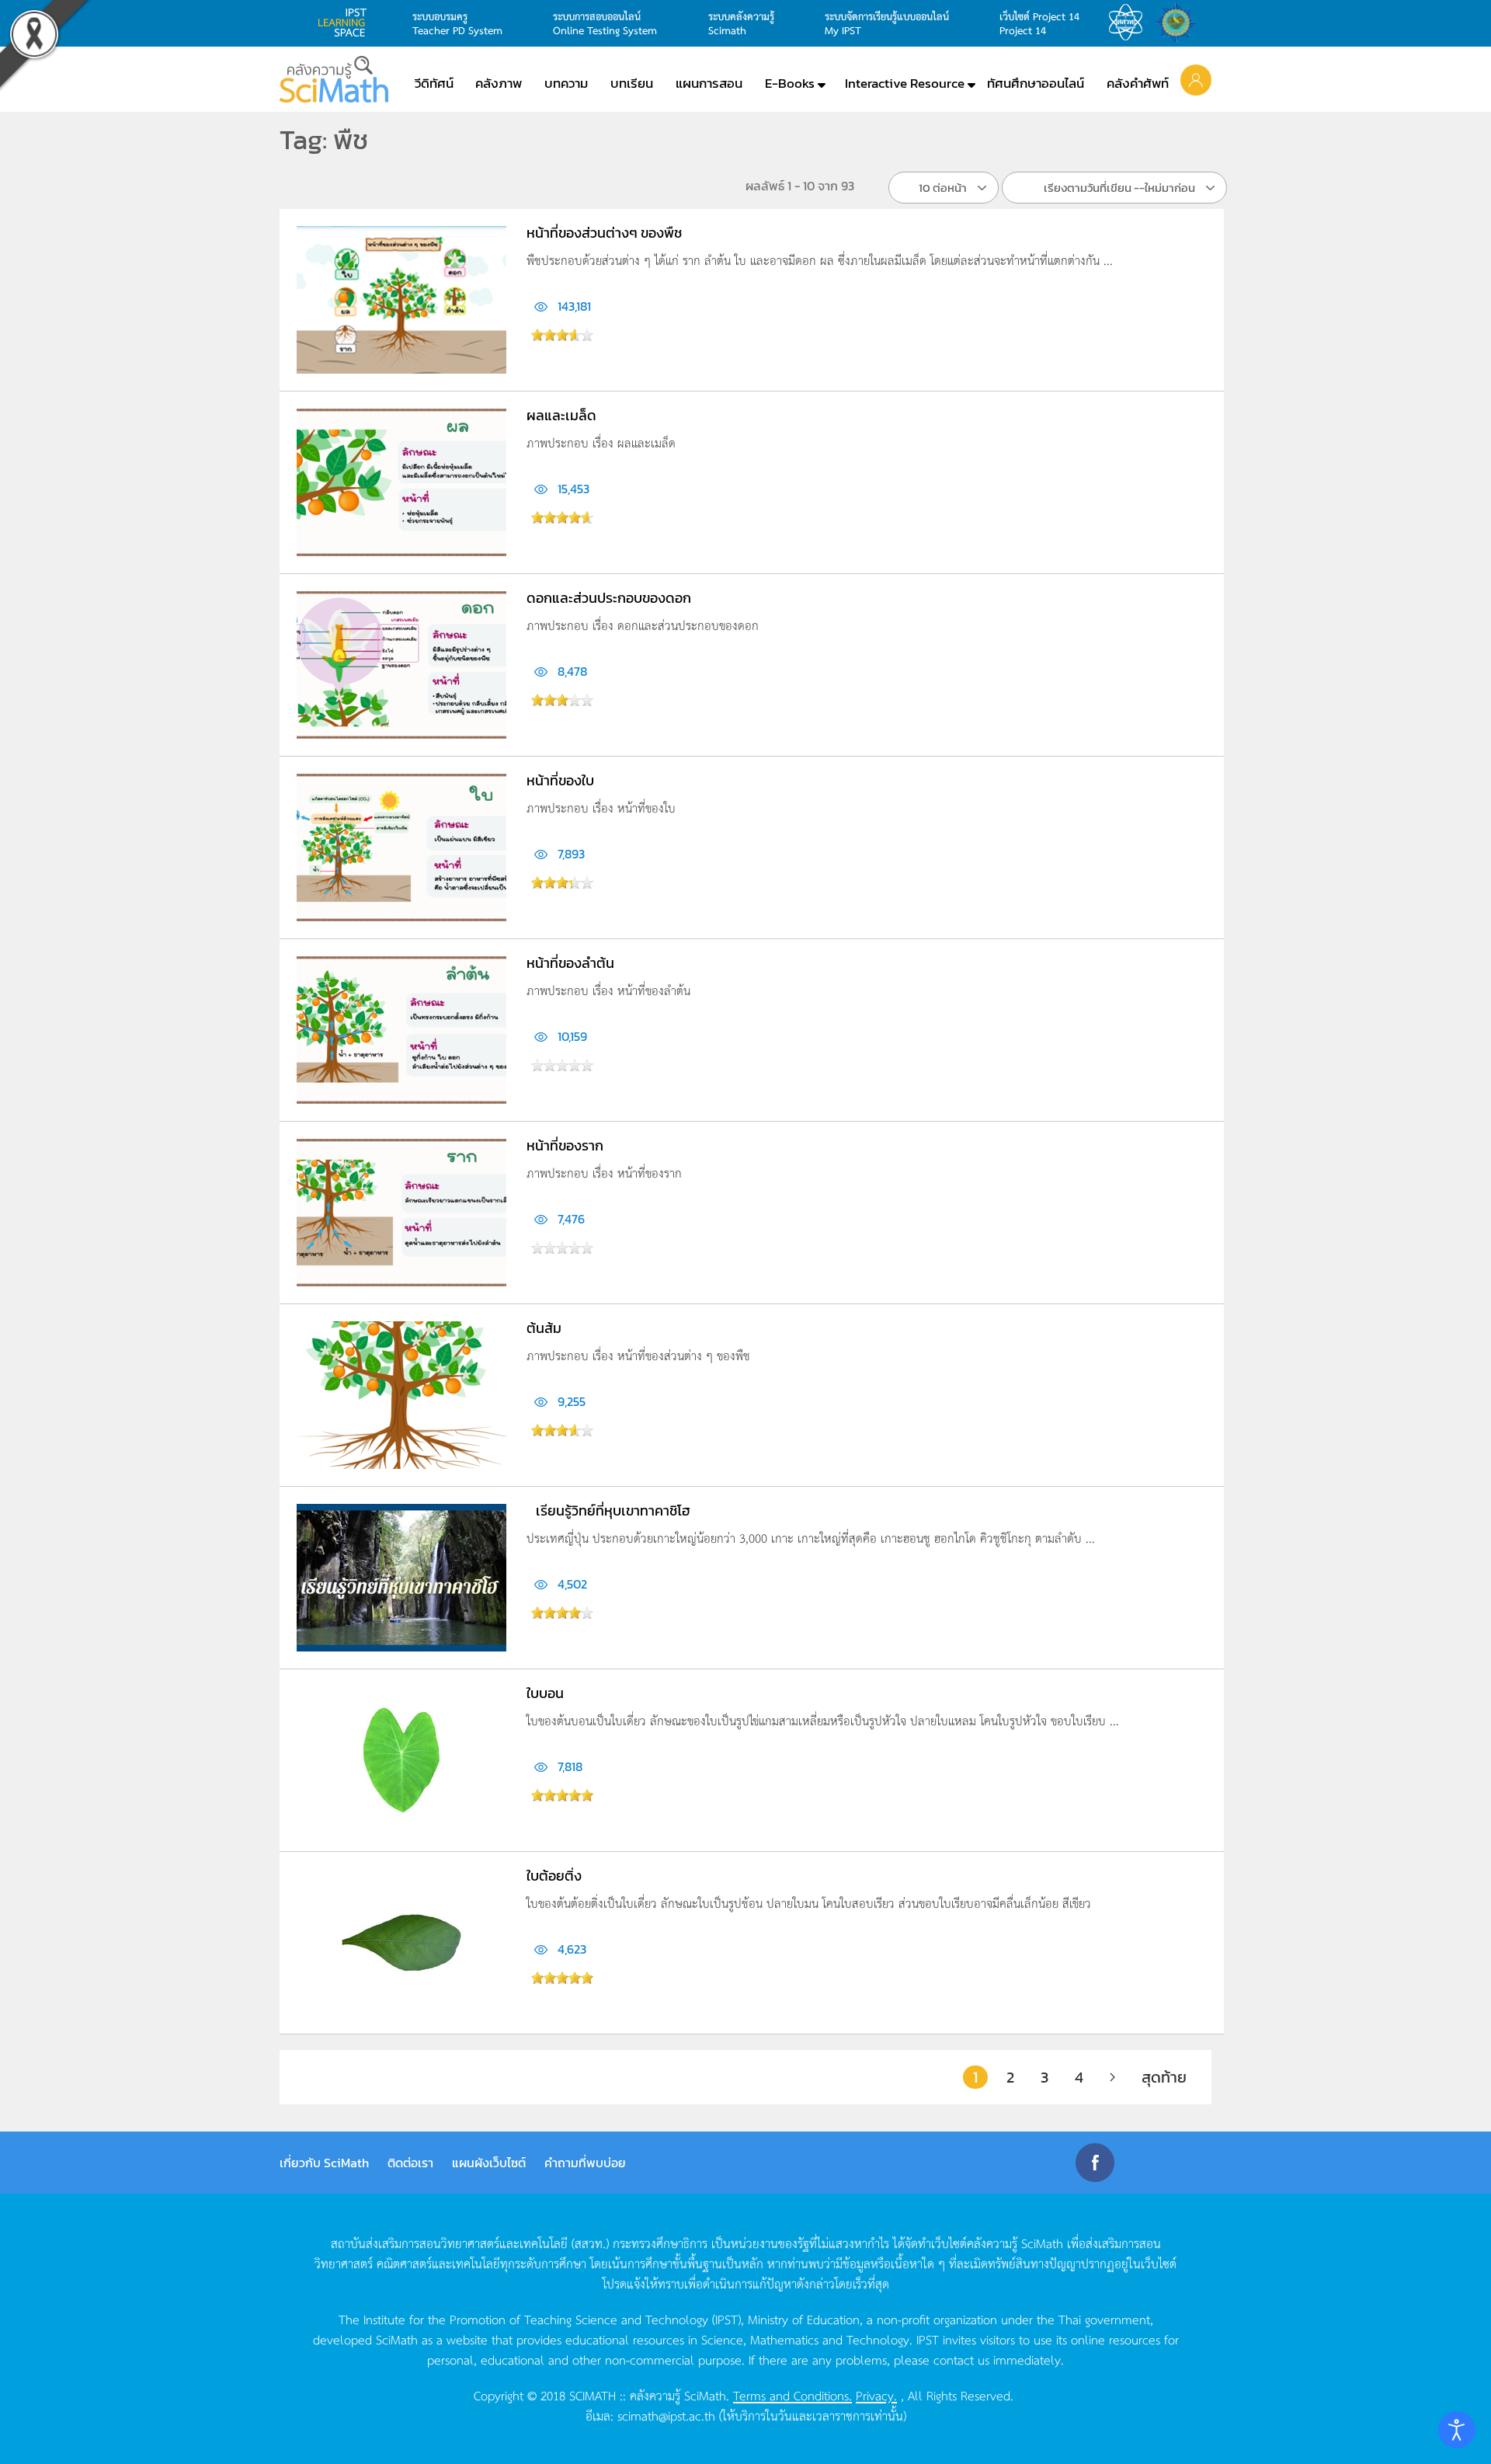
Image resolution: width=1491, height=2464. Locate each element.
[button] (1196, 79)
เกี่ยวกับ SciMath (324, 2163)
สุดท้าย (1164, 2077)
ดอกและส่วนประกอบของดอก (609, 598)
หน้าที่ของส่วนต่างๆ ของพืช (604, 233)
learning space (346, 23)
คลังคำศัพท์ (1138, 83)
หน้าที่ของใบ (560, 780)
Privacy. (876, 2395)
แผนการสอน (709, 83)
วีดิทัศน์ (434, 83)
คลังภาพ (499, 83)
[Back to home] (334, 79)
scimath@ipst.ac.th (666, 2415)
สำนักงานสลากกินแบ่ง (1180, 23)
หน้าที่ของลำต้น (570, 963)
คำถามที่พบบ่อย (585, 2163)
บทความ (566, 83)
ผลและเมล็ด (561, 415)
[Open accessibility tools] (1457, 2430)
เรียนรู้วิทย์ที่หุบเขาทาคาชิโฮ (613, 1510)
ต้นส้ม (544, 1328)
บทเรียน (632, 83)
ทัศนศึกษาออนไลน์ (1036, 83)
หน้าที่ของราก (565, 1145)
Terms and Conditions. (792, 2395)
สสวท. (1130, 23)
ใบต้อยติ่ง (554, 1876)
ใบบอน (545, 1693)
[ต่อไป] (1112, 2077)
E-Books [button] (790, 83)
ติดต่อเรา (410, 2163)
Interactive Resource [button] (905, 83)
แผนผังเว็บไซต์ (489, 2163)
